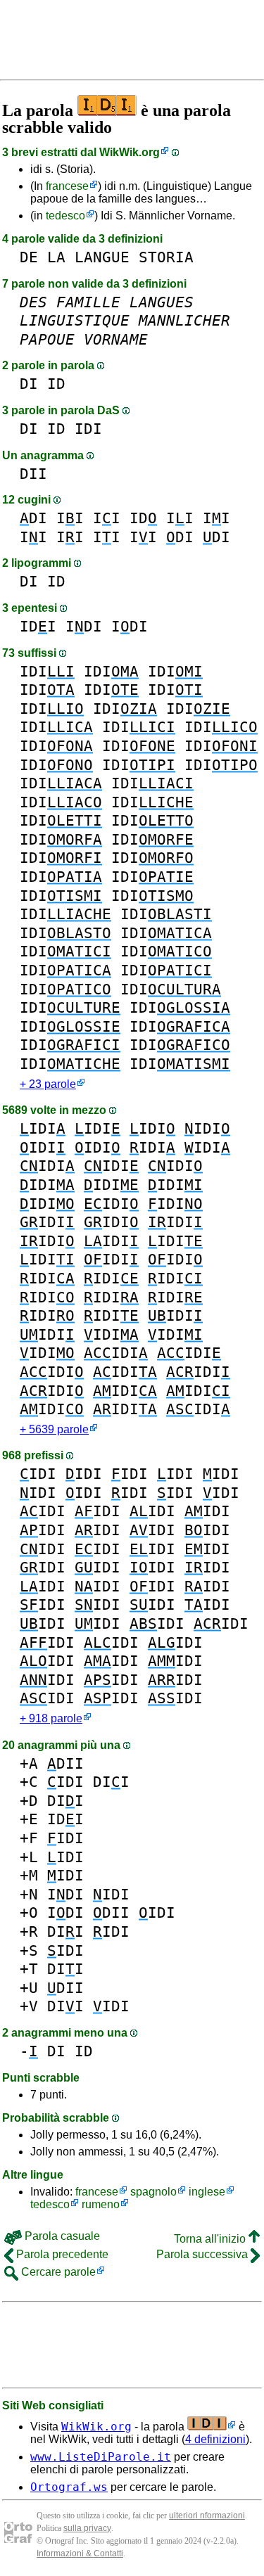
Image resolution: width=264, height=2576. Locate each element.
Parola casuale (61, 2236)
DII (33, 474)
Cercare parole (57, 2272)
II (70, 518)
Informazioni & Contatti (80, 2553)
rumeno (101, 2204)
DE (29, 257)
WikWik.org (130, 152)
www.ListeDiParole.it (101, 2457)
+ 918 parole (51, 1718)
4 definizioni (215, 2439)
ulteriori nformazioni (207, 2516)
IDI (88, 429)
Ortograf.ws (69, 2487)
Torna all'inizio (211, 2239)
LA (56, 257)
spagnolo (153, 2192)
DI (29, 384)
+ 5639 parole (54, 1429)
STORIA (166, 257)
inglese (207, 2192)
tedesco (65, 216)
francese (67, 186)
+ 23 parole (48, 1084)
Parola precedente (61, 2254)
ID (56, 384)
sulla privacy (87, 2528)
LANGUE (102, 257)
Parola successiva (203, 2254)
